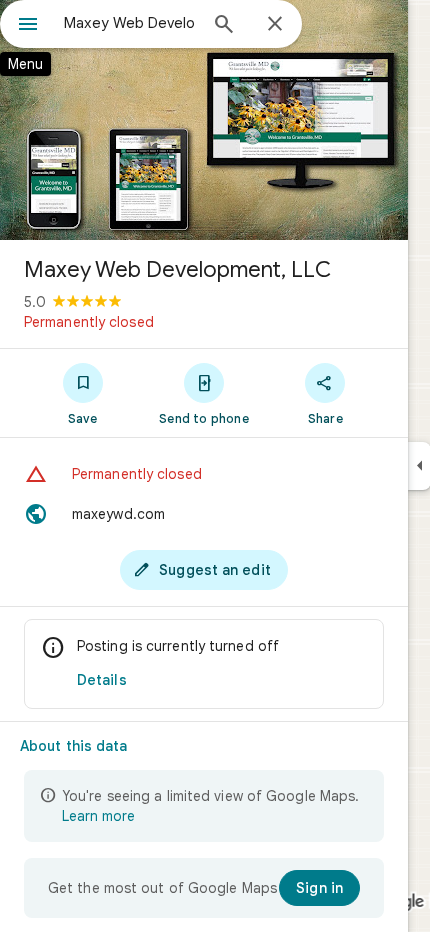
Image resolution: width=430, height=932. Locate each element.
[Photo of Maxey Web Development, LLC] (204, 120)
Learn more (98, 816)
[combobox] (130, 23)
